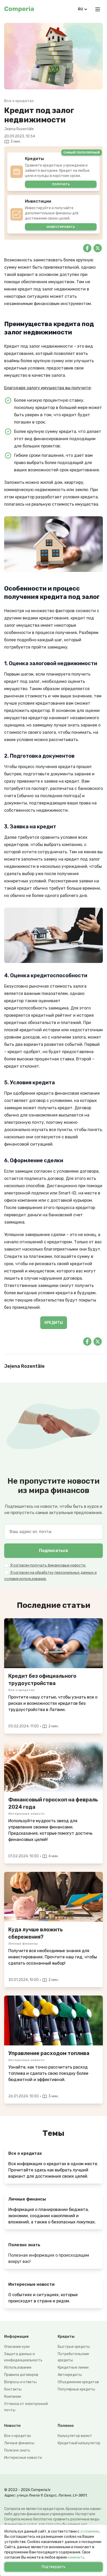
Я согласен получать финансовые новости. (48, 1565)
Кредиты (66, 2337)
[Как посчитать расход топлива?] (53, 2020)
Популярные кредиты (76, 2389)
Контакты (13, 2389)
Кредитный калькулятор (79, 2443)
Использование (18, 2367)
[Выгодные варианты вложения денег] (53, 1897)
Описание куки (17, 2347)
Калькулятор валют (75, 2436)
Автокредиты (70, 2375)
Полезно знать (17, 2450)
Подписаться (53, 1551)
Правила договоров (21, 2375)
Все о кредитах (18, 2436)
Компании (13, 2397)
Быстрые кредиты (74, 2347)
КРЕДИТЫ (54, 1323)
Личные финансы (19, 2443)
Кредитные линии (73, 2367)
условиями (90, 2531)
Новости (12, 2426)
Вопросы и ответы (20, 2382)
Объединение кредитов (78, 2382)
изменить (76, 2557)
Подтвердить (53, 2567)
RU (81, 9)
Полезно (66, 2426)
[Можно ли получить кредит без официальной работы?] (53, 1643)
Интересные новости (23, 2458)
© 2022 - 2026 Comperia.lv (27, 2490)
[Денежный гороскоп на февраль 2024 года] (53, 1767)
